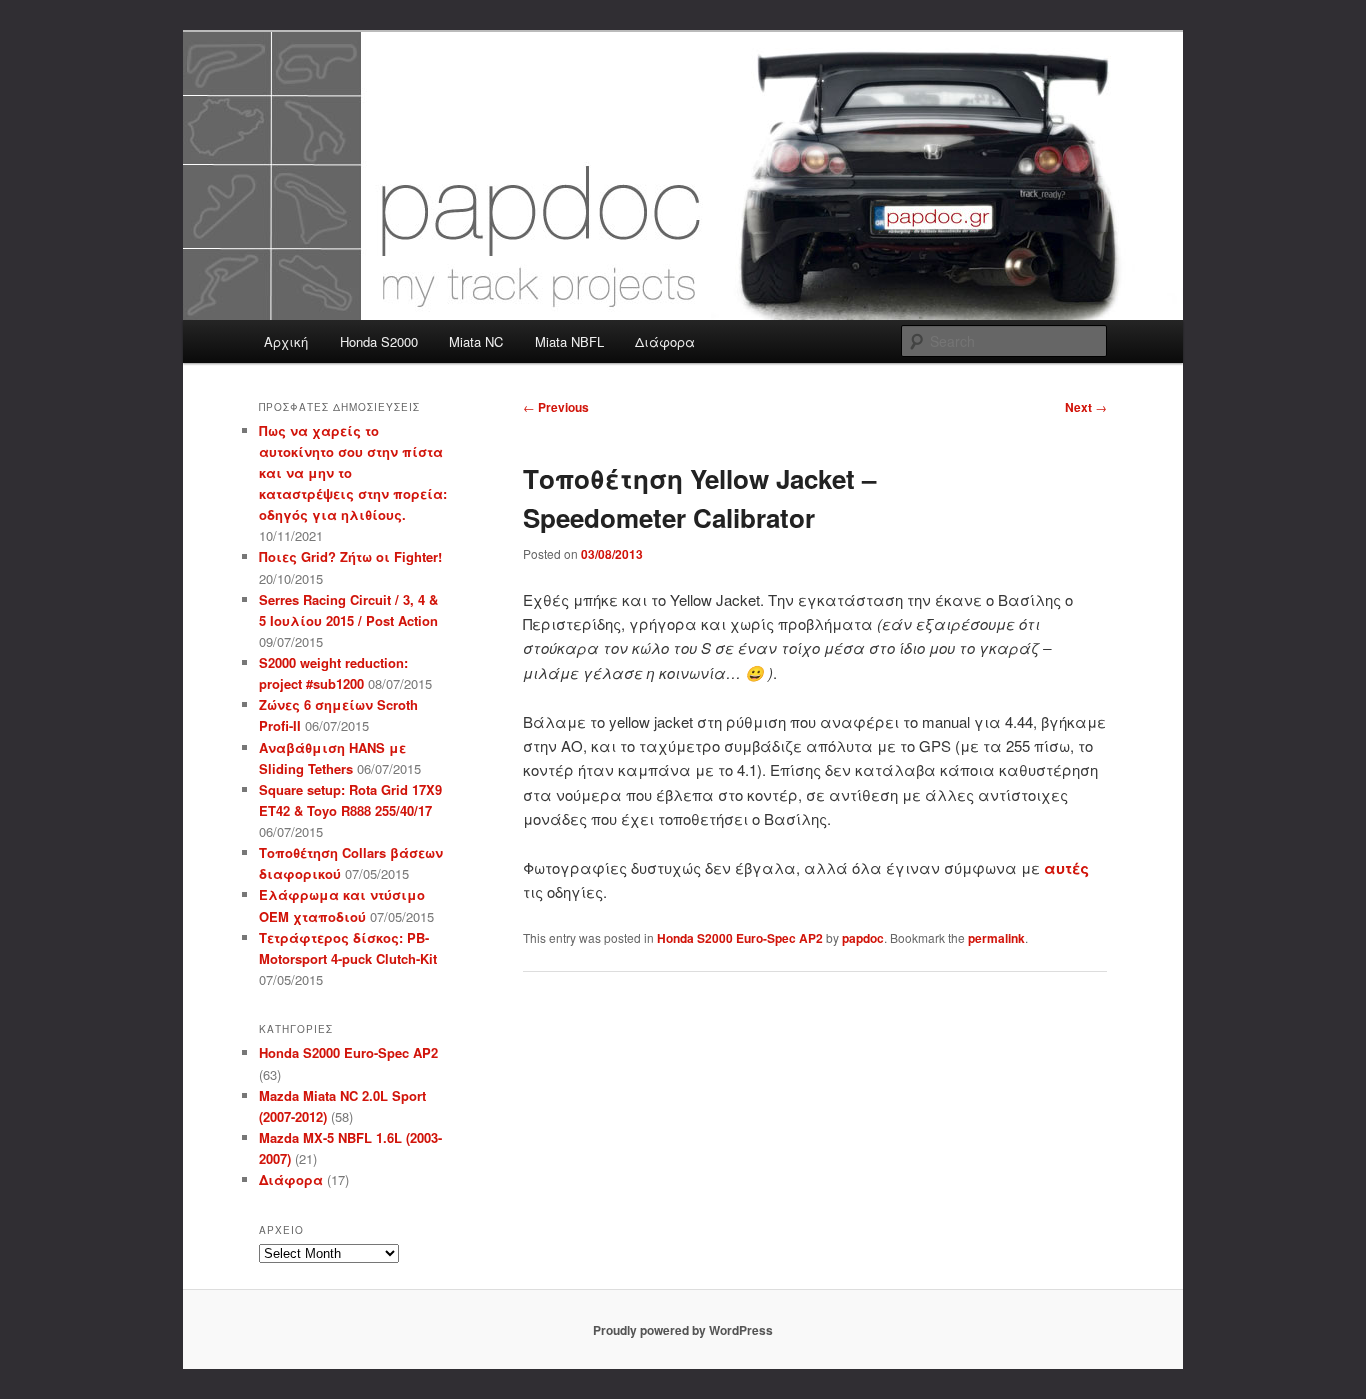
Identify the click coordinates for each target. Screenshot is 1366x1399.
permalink (996, 938)
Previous (556, 407)
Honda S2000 (379, 341)
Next (1086, 407)
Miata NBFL (569, 341)
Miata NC (476, 341)
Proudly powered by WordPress (683, 1330)
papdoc (863, 938)
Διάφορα (665, 341)
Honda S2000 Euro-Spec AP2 (740, 938)
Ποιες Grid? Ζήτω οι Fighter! (350, 556)
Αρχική (286, 341)
